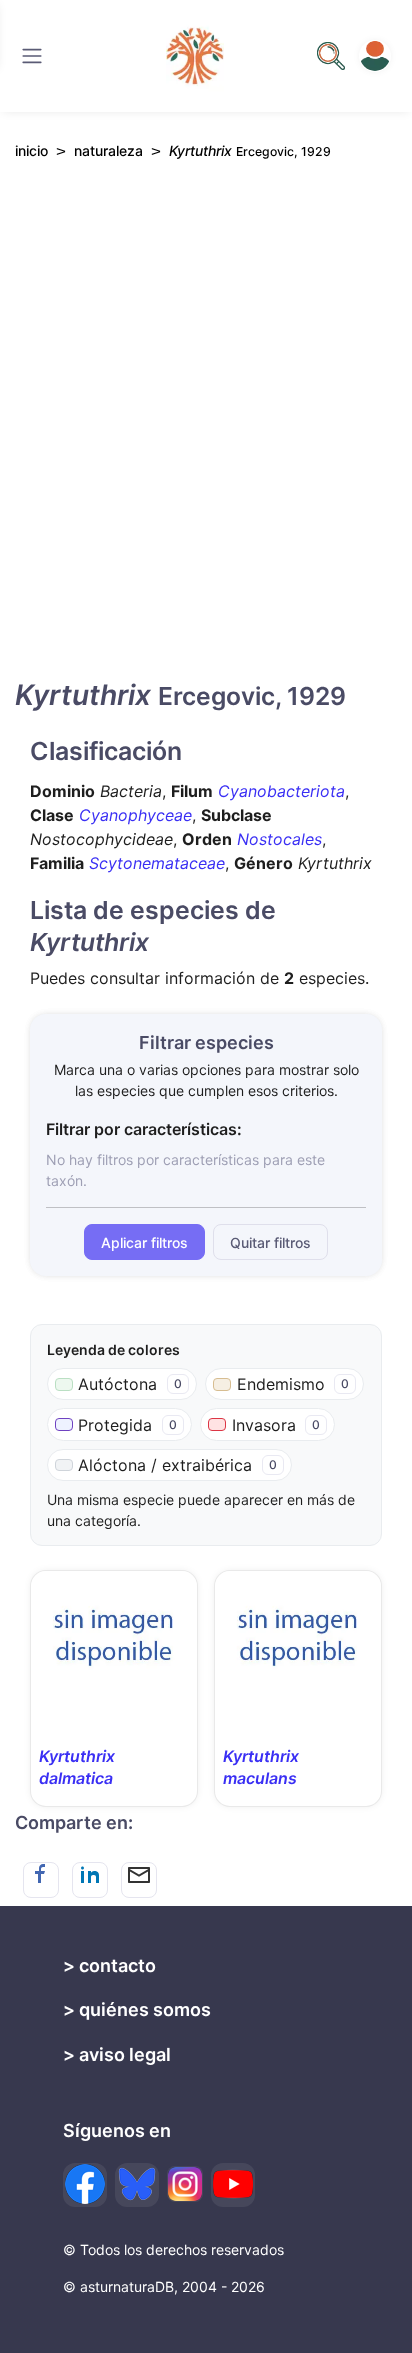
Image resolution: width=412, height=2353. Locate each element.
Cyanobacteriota (281, 791)
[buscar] (331, 56)
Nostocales (279, 839)
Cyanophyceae (135, 815)
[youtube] (233, 2185)
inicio (31, 150)
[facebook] (85, 2185)
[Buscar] (32, 56)
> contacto (109, 1965)
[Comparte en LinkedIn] (90, 1880)
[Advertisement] (206, 437)
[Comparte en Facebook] (41, 1880)
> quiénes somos (137, 2009)
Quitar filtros (270, 1242)
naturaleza (108, 150)
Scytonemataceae (157, 863)
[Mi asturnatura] (375, 56)
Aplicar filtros (144, 1242)
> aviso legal (117, 2054)
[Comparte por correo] (139, 1880)
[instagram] (185, 2184)
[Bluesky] (137, 2185)
